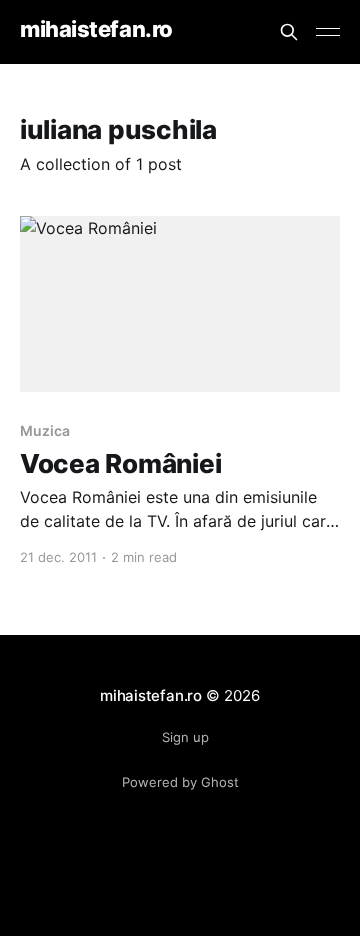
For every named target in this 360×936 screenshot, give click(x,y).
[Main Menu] (328, 32)
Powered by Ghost (180, 782)
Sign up (185, 737)
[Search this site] (289, 32)
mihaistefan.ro (96, 29)
